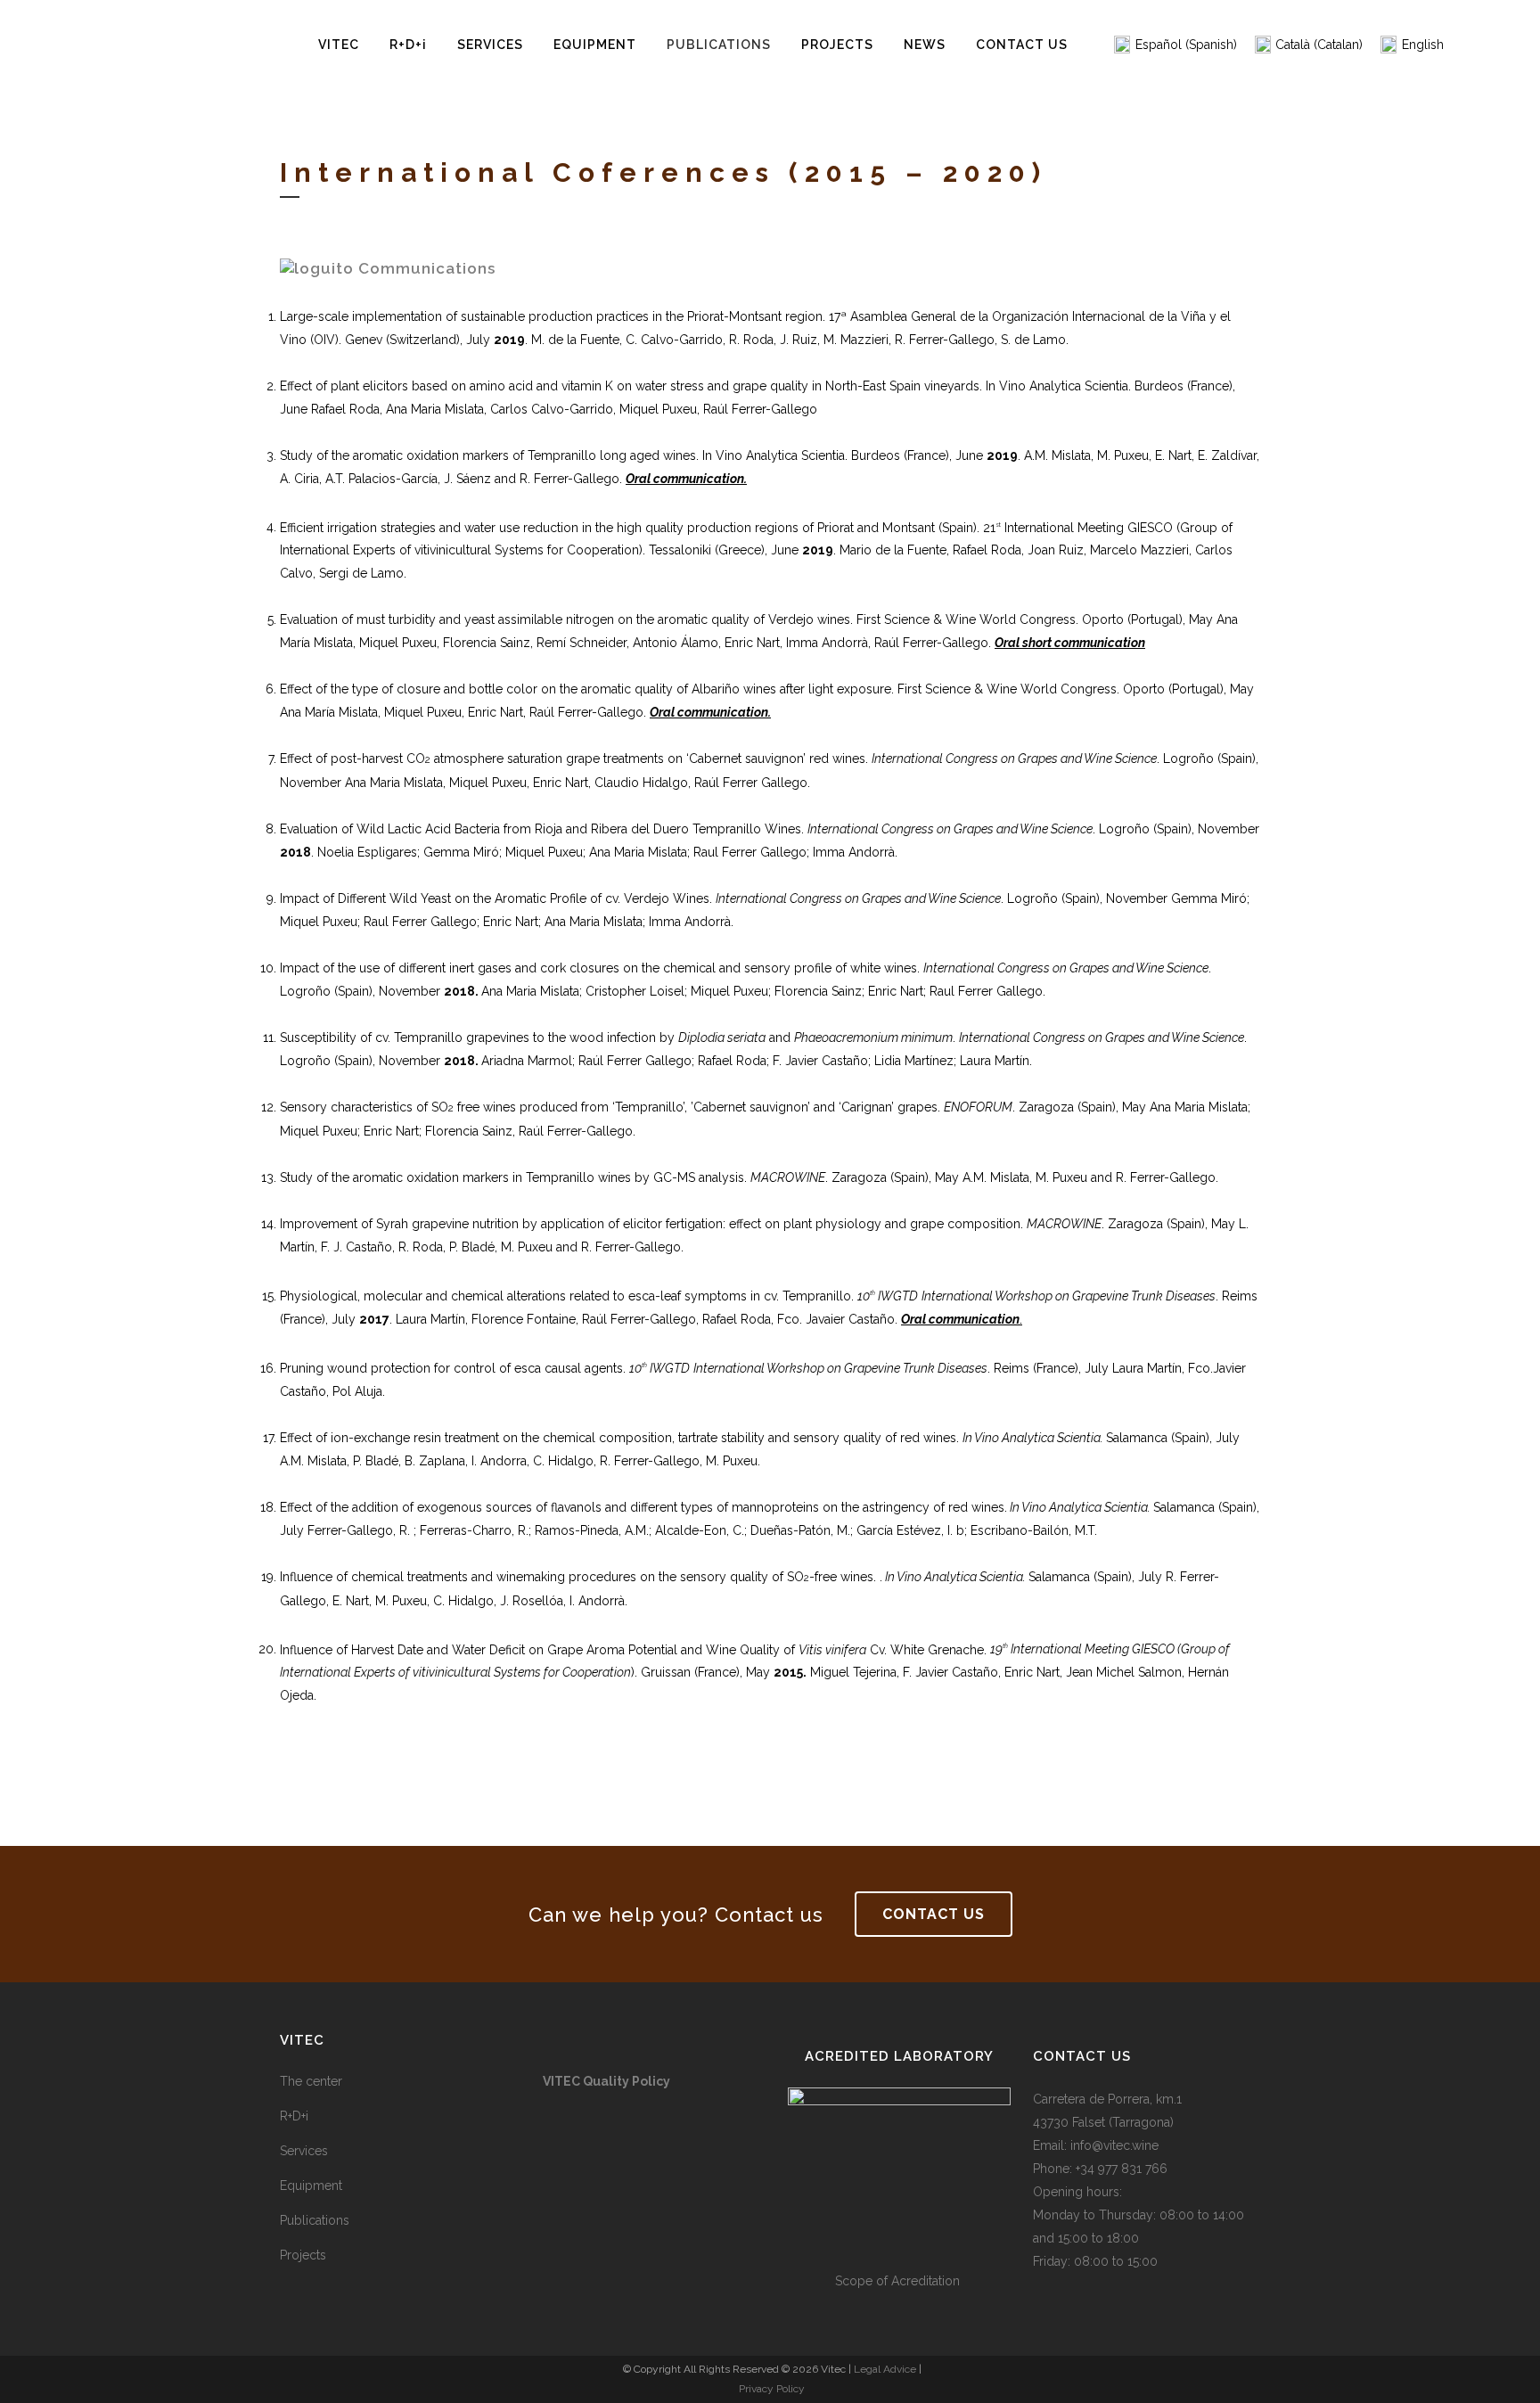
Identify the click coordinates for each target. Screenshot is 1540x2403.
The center (311, 2081)
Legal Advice (885, 2369)
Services (304, 2151)
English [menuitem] (1423, 45)
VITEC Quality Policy (606, 2081)
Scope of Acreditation (899, 2281)
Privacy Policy (772, 2389)
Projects (303, 2255)
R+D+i (294, 2116)
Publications (315, 2220)
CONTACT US (934, 1914)
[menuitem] (1175, 45)
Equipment (311, 2186)
